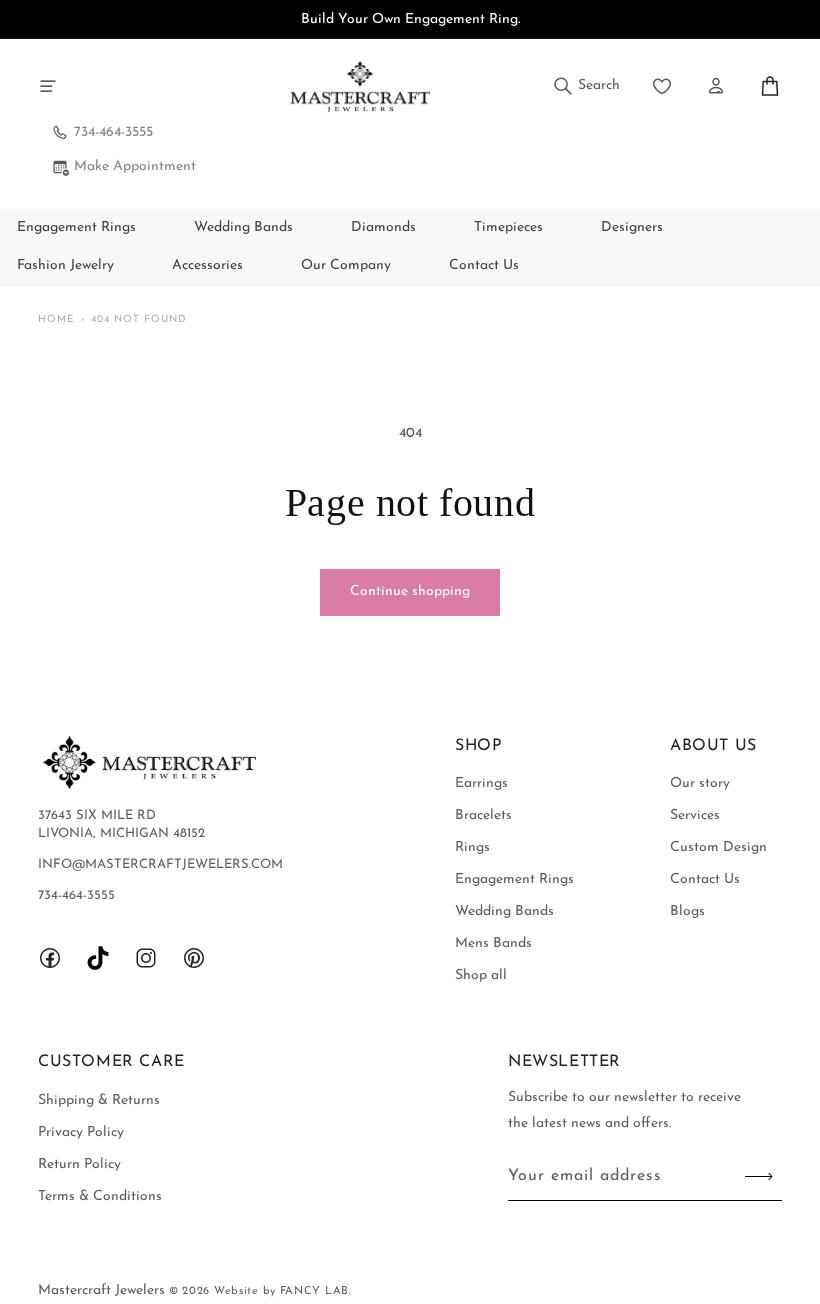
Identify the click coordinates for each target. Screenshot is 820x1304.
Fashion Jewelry (65, 265)
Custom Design (718, 847)
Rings (472, 847)
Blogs (687, 911)
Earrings (481, 783)
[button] (48, 86)
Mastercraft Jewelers (103, 1290)
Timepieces (508, 227)
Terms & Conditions (100, 1196)
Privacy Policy (81, 1132)
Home (56, 319)
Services (695, 815)
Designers (632, 227)
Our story (700, 783)
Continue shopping (410, 591)
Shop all (481, 975)
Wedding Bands (243, 227)
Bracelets (483, 815)
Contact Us (705, 879)
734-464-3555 (113, 132)
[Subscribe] (759, 1176)
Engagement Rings (76, 227)
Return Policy (79, 1164)
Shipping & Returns (99, 1100)
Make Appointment (135, 166)
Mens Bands (493, 943)
